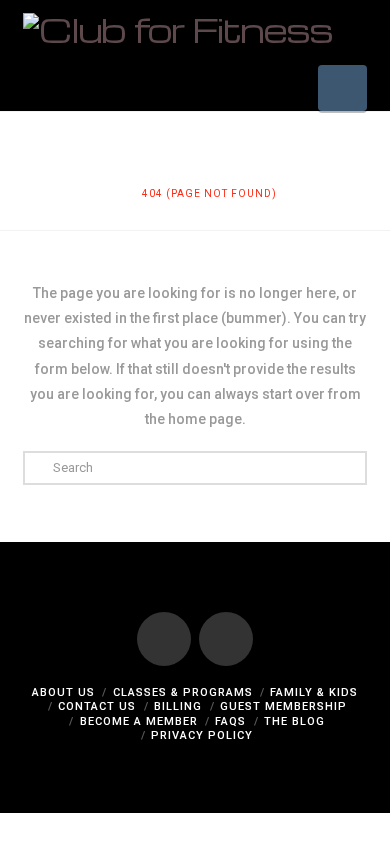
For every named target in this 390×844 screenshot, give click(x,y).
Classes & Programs (183, 692)
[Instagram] (226, 639)
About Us (63, 692)
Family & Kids (314, 692)
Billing (178, 706)
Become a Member (139, 721)
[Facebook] (164, 639)
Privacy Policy (202, 735)
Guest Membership (283, 706)
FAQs (230, 721)
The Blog (294, 721)
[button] (342, 88)
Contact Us (97, 706)
